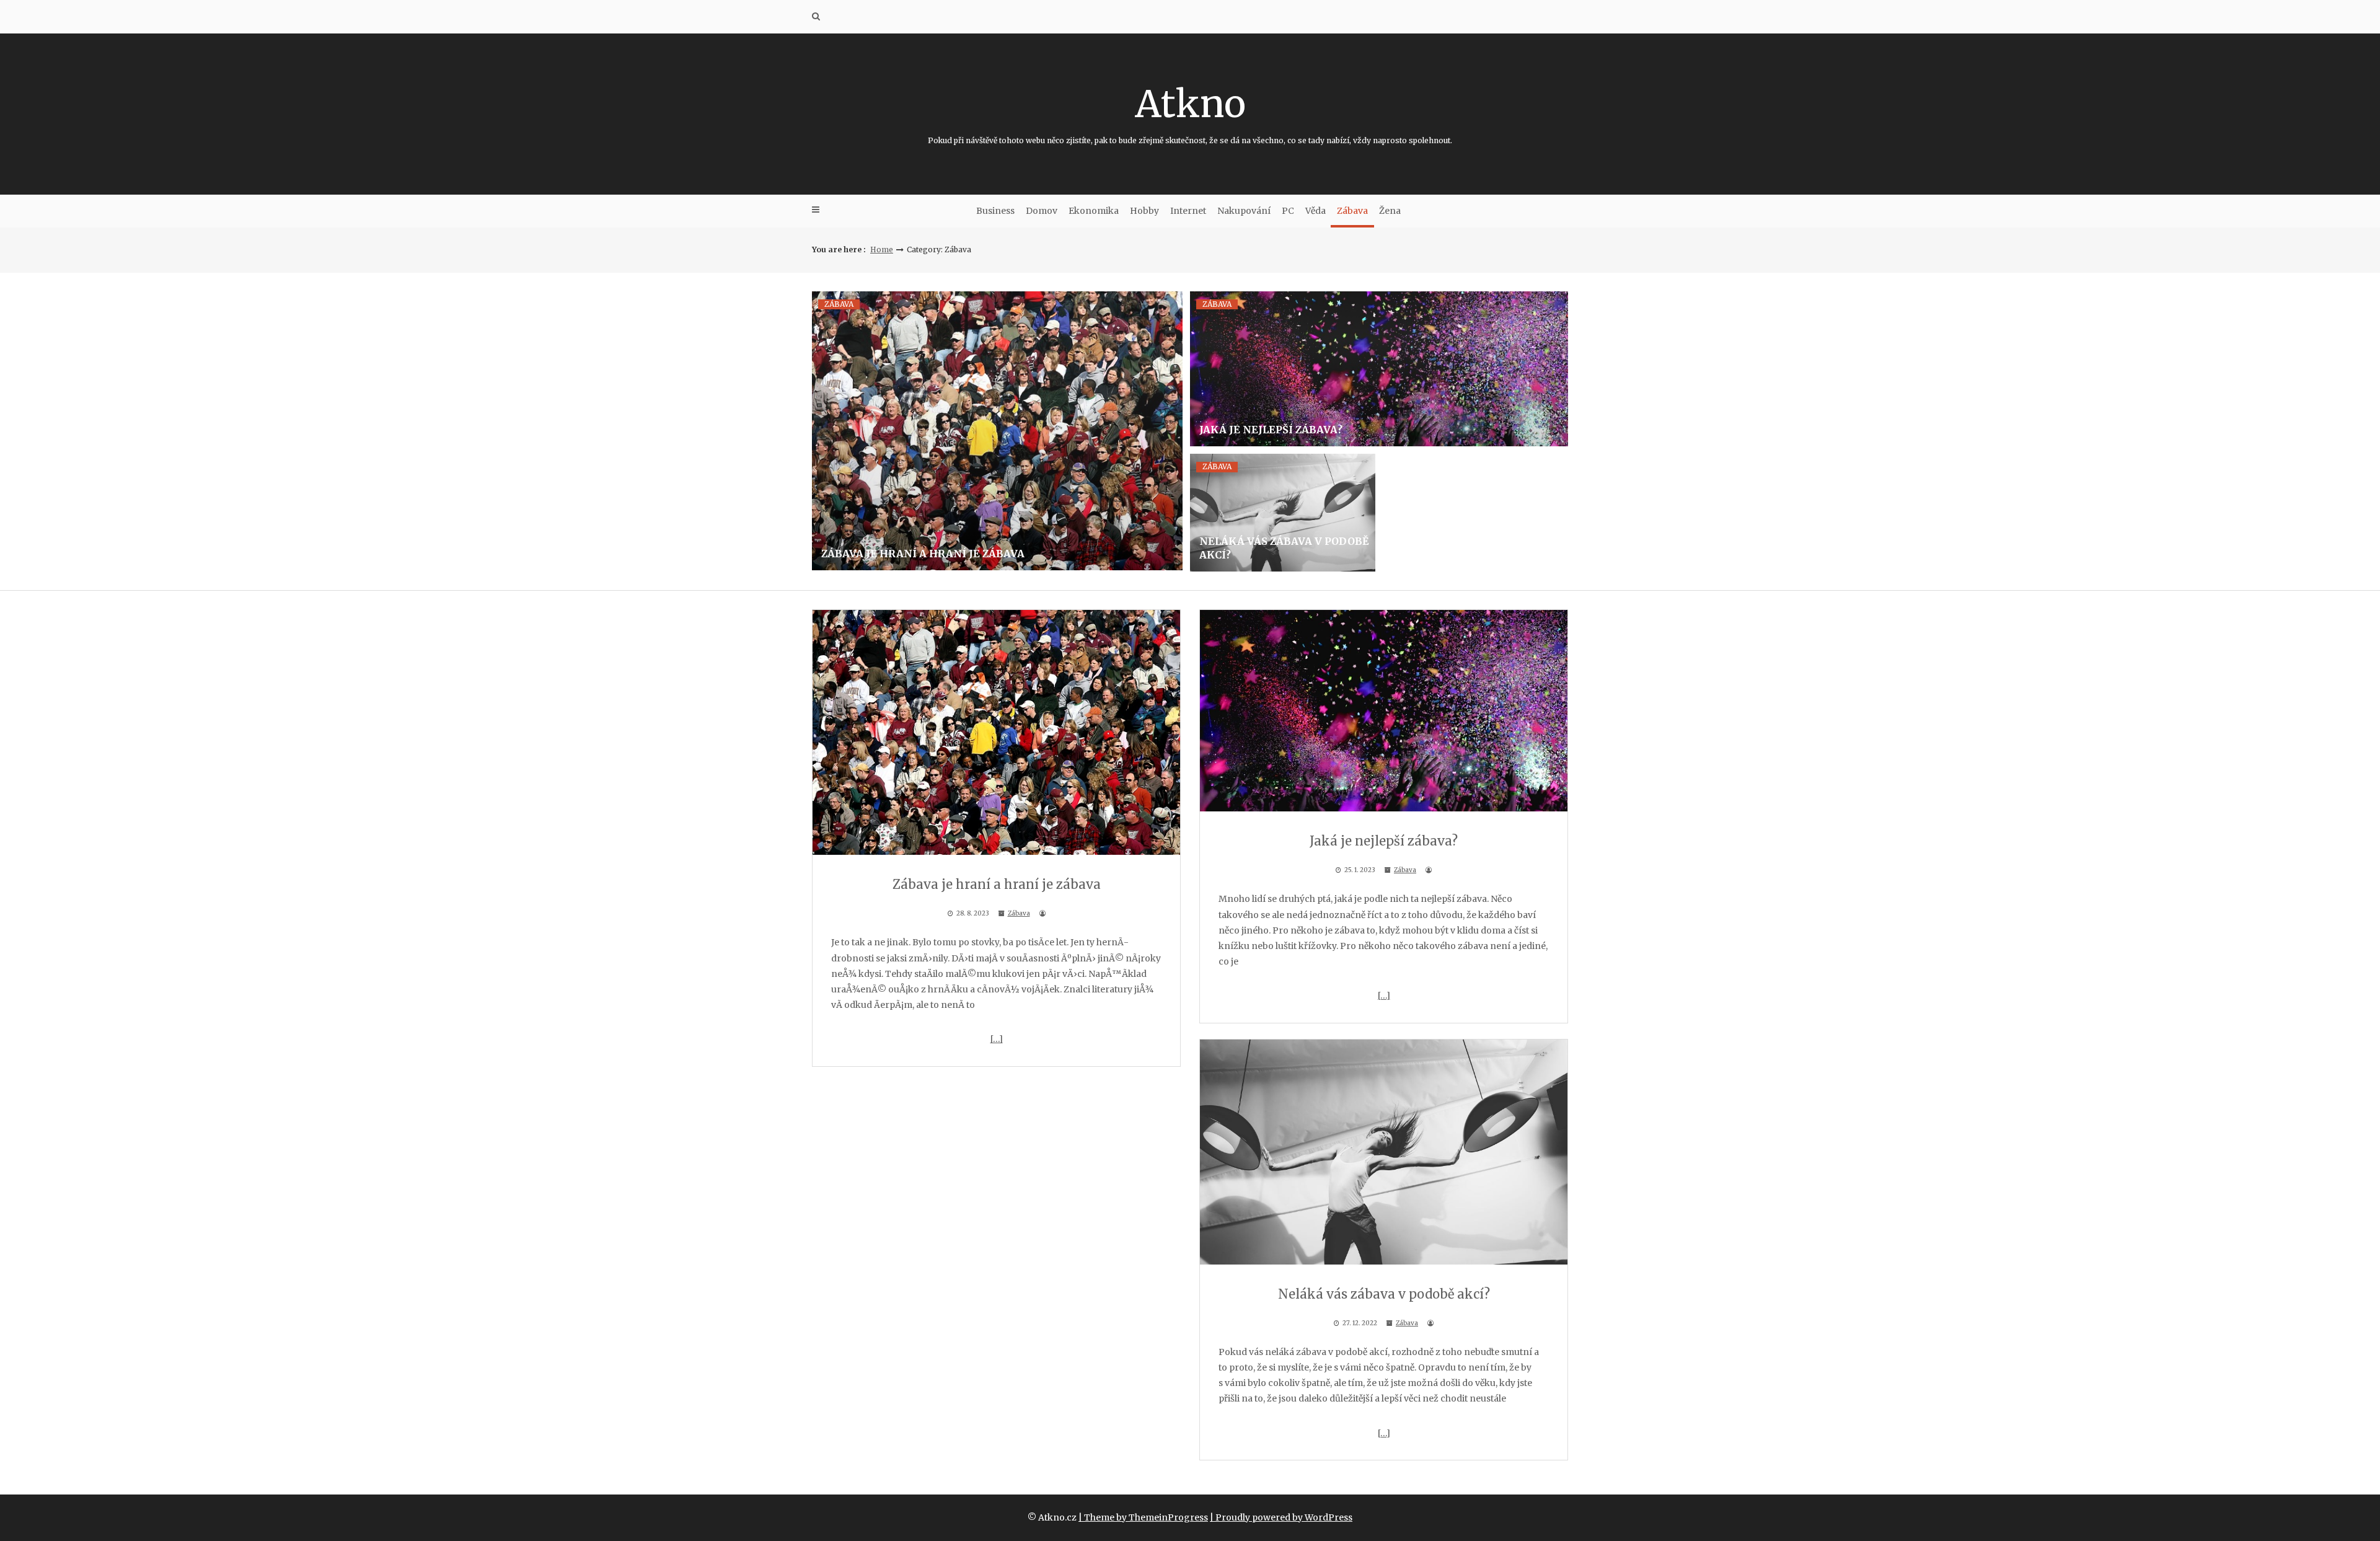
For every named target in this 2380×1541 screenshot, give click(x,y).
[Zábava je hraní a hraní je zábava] (997, 431)
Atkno (1190, 113)
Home (882, 249)
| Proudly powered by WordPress (1281, 1517)
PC (1288, 211)
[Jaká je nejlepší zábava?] (1379, 369)
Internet (1188, 211)
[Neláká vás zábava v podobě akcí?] (1283, 513)
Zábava (1352, 211)
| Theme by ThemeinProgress (1143, 1517)
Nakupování (1244, 211)
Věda (1316, 211)
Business (995, 211)
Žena (1390, 211)
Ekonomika (1094, 211)
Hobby (1144, 211)
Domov (1042, 211)
